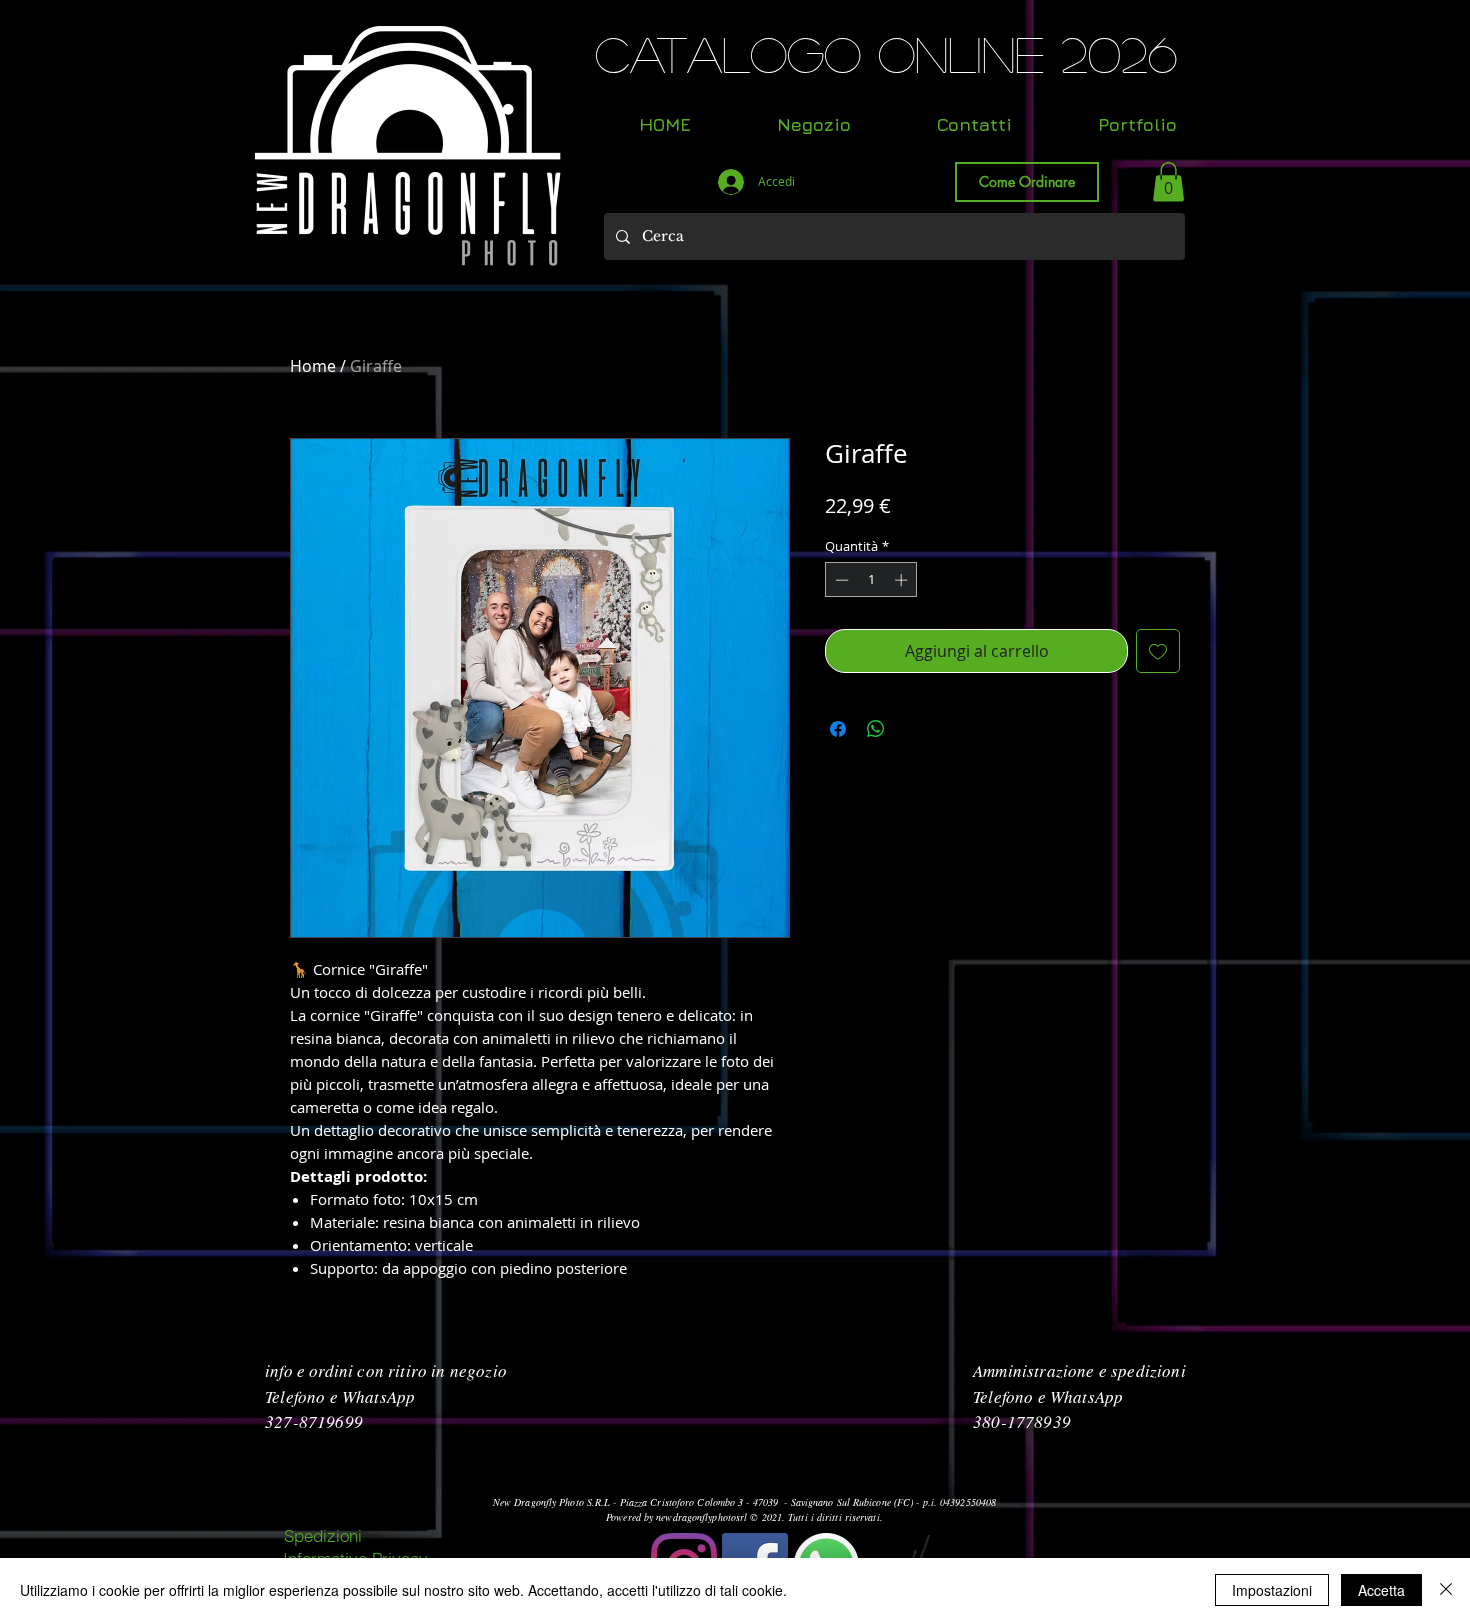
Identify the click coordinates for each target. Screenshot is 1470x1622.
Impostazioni (1272, 1590)
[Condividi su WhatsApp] (876, 729)
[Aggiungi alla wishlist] (1158, 651)
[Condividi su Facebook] (838, 729)
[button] (1168, 181)
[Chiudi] (1446, 1590)
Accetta (1381, 1590)
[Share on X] (914, 729)
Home (313, 366)
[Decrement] (840, 580)
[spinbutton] (871, 580)
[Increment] (903, 580)
